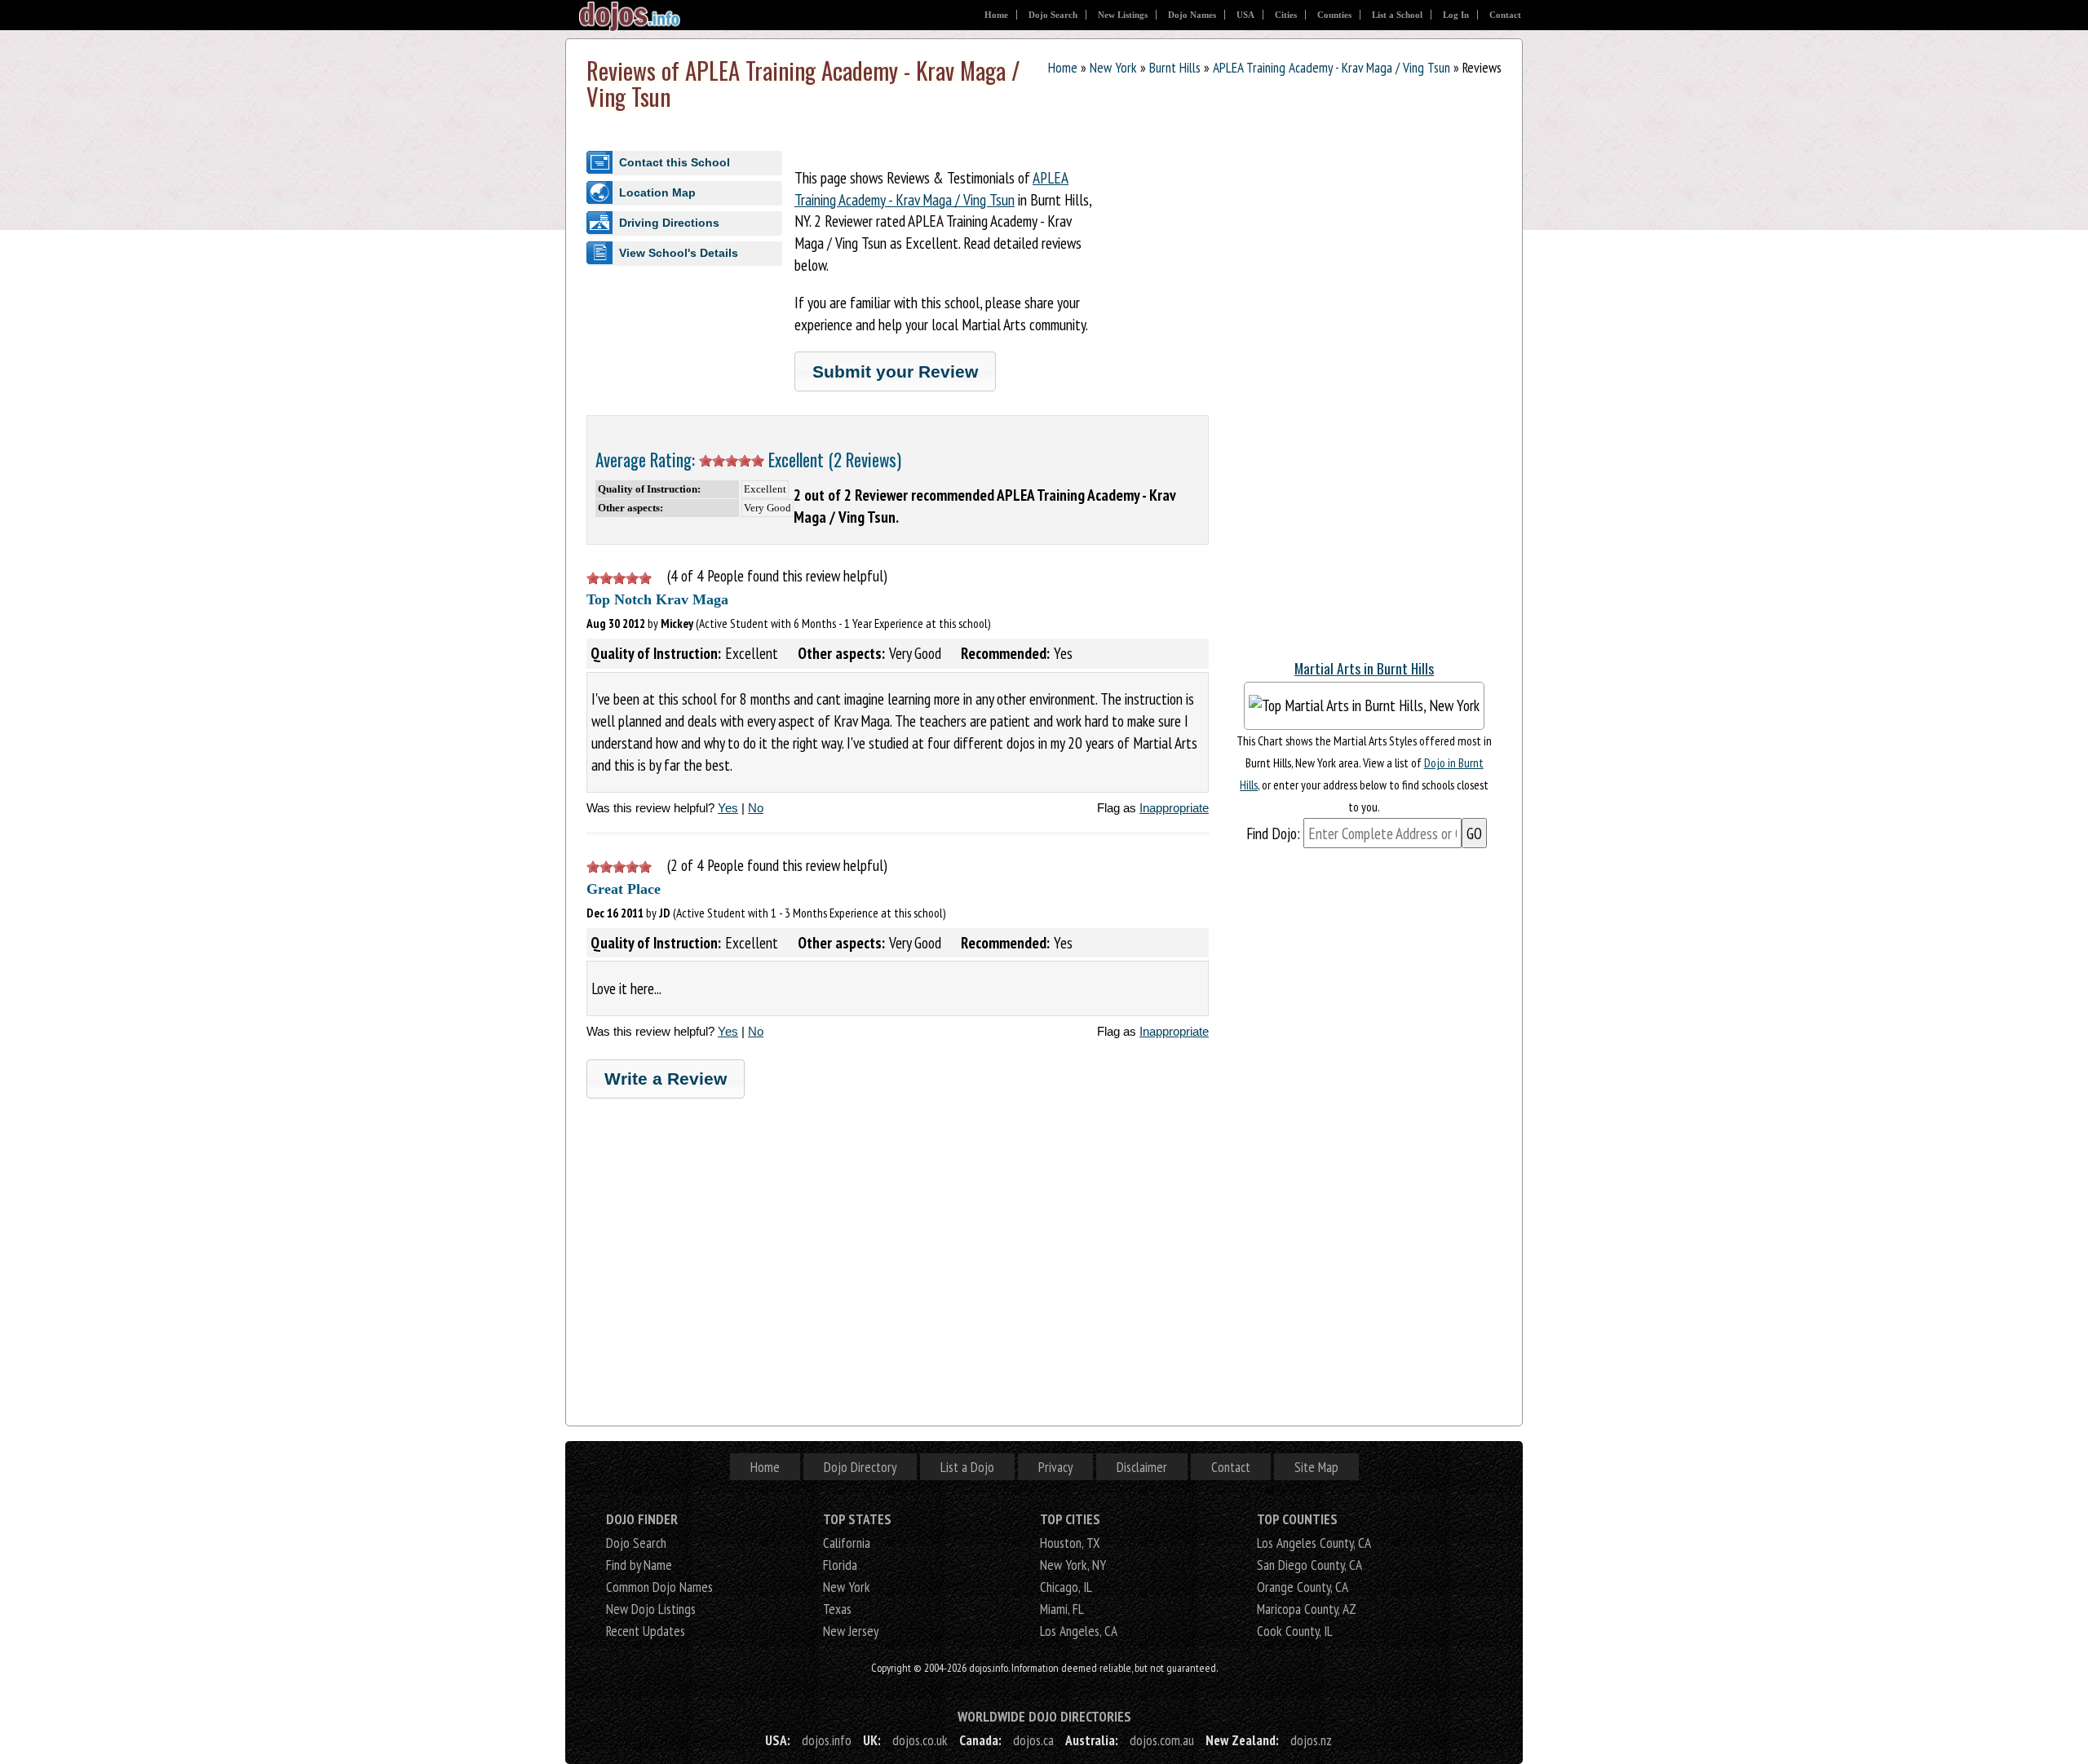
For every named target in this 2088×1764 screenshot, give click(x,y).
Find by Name (639, 1565)
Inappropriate (1174, 808)
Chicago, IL (1066, 1587)
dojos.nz (1311, 1740)
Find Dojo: (1273, 833)
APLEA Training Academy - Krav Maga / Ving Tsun (1332, 67)
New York (1113, 67)
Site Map (1316, 1467)
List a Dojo (967, 1467)
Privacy (1055, 1467)
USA (1245, 15)
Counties (1334, 15)
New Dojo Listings (651, 1609)
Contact (1505, 15)
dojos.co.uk (920, 1740)
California (847, 1543)
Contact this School (675, 162)
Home (996, 15)
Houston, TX (1070, 1543)
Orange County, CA (1303, 1587)
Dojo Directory (860, 1467)
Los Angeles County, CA (1314, 1543)
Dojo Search (1053, 15)
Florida (840, 1565)
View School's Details (679, 253)
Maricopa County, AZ (1307, 1609)
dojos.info (827, 1740)
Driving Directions (669, 223)
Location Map (657, 192)
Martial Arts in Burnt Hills (1364, 668)
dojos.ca (1033, 1740)
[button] (895, 371)
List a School (1397, 15)
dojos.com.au (1162, 1740)
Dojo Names (1192, 15)
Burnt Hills (1175, 67)
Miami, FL (1062, 1609)
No (756, 808)
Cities (1286, 15)
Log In (1456, 15)
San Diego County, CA (1309, 1565)
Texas (837, 1609)
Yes (728, 808)
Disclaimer (1142, 1467)
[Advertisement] (1365, 400)
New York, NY (1073, 1565)
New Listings (1123, 15)
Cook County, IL (1295, 1631)
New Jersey (851, 1631)
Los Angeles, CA (1079, 1631)
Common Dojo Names (659, 1587)
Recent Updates (646, 1631)
